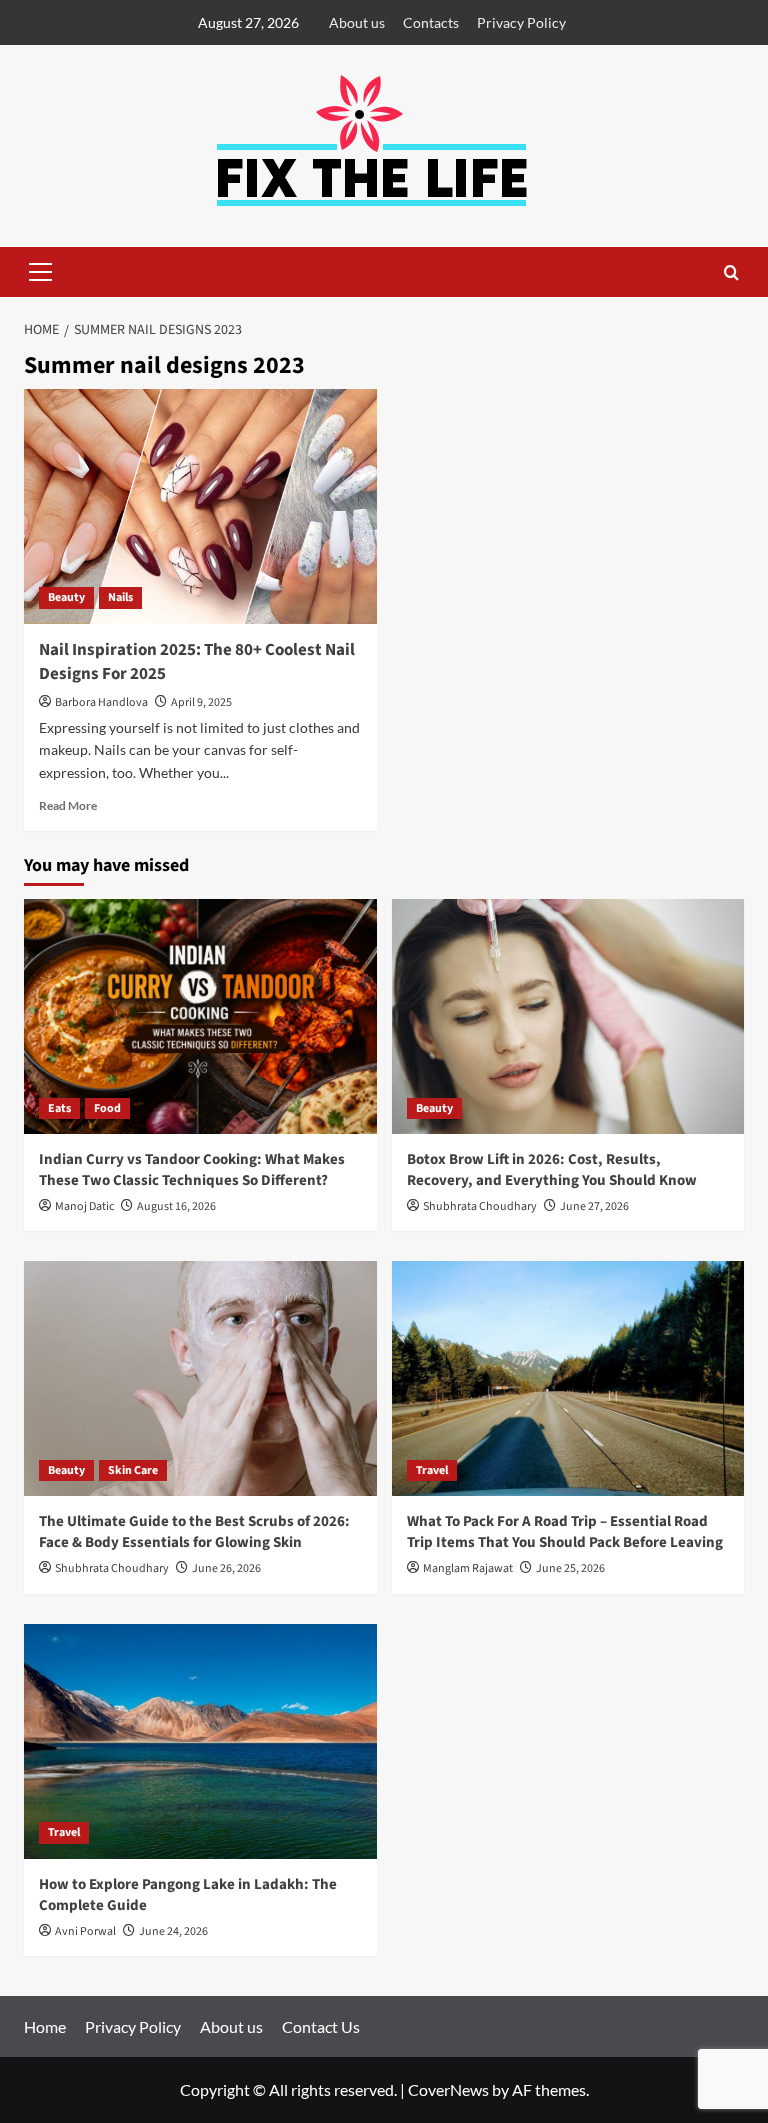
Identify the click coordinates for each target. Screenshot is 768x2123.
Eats (59, 1108)
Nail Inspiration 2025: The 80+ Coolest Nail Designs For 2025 (197, 662)
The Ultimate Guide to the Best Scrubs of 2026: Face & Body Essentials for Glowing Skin (194, 1532)
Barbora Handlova (101, 702)
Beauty (66, 597)
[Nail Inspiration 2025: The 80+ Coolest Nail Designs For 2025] (200, 506)
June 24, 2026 (173, 1931)
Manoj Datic (84, 1206)
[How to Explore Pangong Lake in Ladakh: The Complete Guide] (200, 1741)
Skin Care (133, 1470)
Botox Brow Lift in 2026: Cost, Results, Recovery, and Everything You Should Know (552, 1170)
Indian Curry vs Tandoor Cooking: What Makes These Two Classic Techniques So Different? (192, 1170)
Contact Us (321, 2026)
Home (45, 2026)
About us (357, 22)
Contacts (431, 22)
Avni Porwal (85, 1931)
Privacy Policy (521, 22)
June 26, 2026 (226, 1568)
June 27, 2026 (594, 1206)
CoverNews (448, 2089)
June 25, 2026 (570, 1568)
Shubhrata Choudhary (480, 1206)
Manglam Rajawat (468, 1568)
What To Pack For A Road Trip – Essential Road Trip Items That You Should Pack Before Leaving (565, 1532)
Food (107, 1108)
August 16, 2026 (176, 1206)
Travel (432, 1470)
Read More (68, 805)
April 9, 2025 (201, 702)
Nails (120, 597)
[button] (40, 272)
